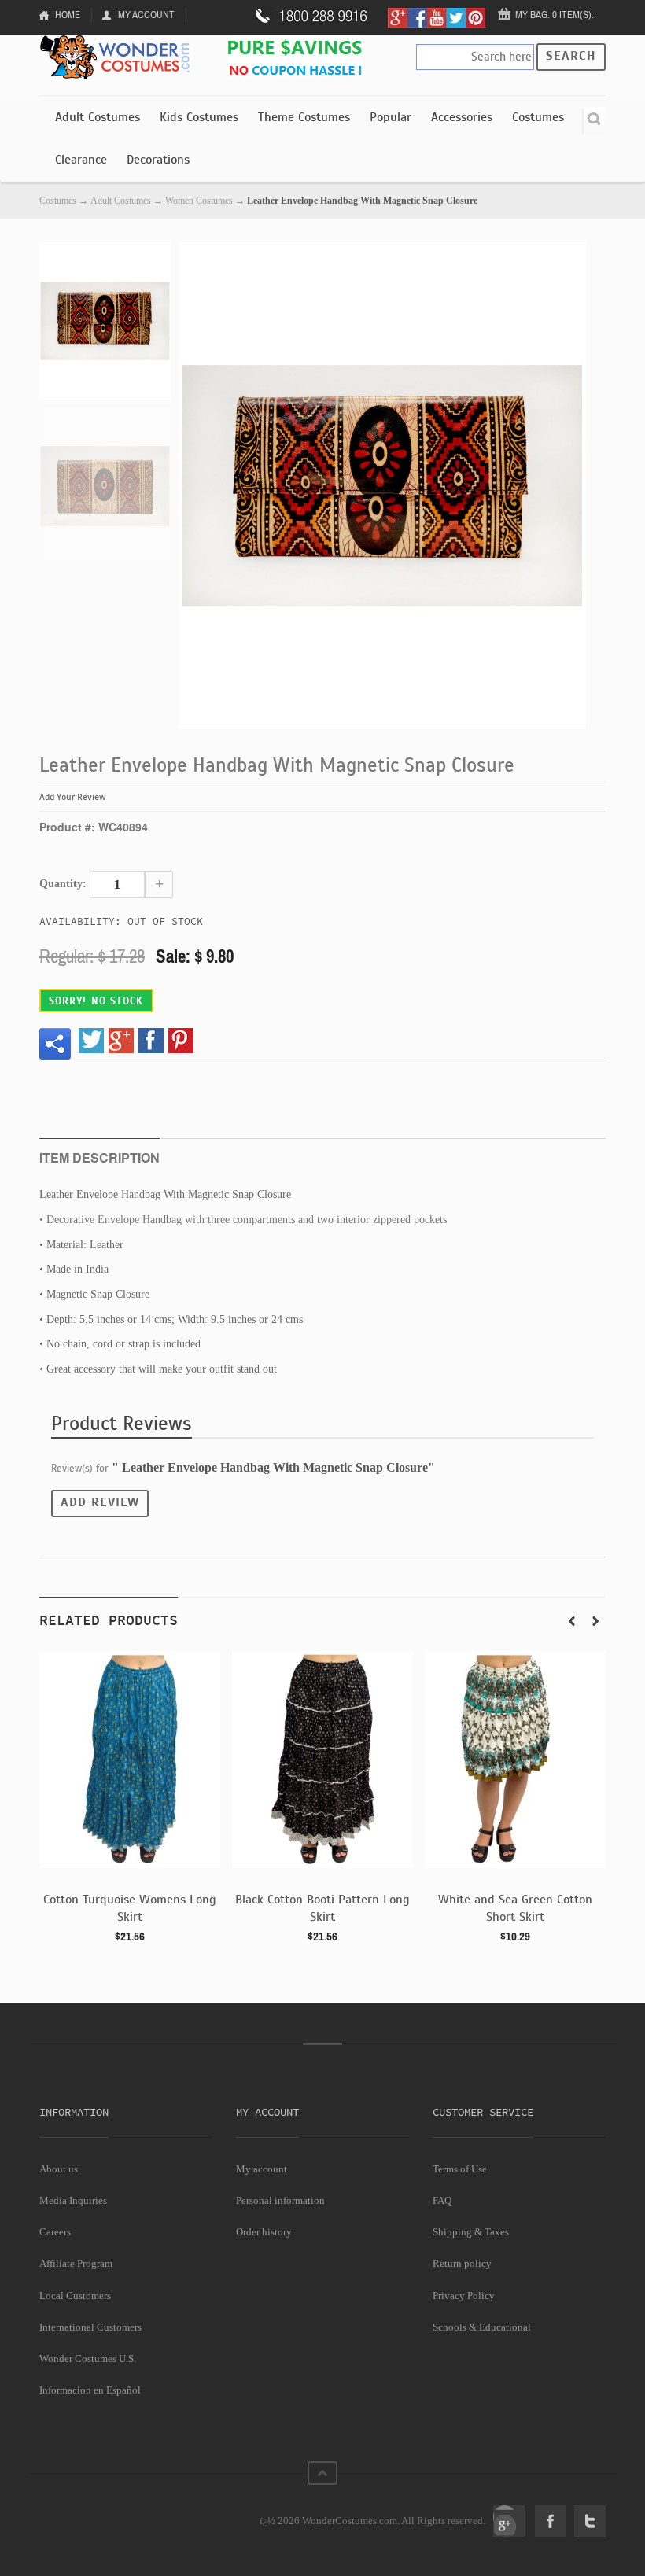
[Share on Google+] (121, 1041)
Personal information (280, 2200)
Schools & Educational (482, 2327)
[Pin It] (181, 1041)
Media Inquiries (73, 2200)
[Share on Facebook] (151, 1041)
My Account (146, 15)
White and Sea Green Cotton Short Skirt (515, 1908)
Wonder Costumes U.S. (88, 2359)
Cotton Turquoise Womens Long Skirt (130, 1908)
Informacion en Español (90, 2390)
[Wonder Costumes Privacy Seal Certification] (103, 2512)
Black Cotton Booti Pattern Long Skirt (322, 1908)
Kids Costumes (199, 117)
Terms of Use (460, 2169)
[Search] (594, 121)
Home (68, 15)
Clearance (81, 160)
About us (59, 2169)
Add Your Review (73, 797)
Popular (391, 117)
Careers (55, 2232)
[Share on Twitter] (91, 1041)
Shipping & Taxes (471, 2232)
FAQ (442, 2200)
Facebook (551, 2521)
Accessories (462, 117)
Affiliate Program (76, 2263)
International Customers (90, 2327)
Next (595, 1621)
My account (262, 2169)
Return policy (462, 2263)
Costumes (538, 117)
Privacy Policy (464, 2296)
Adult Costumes (98, 117)
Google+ (509, 2521)
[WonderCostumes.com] (118, 58)
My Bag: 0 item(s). (555, 15)
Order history (264, 2232)
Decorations (158, 160)
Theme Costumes (304, 117)
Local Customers (75, 2296)
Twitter (590, 2521)
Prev (572, 1621)
